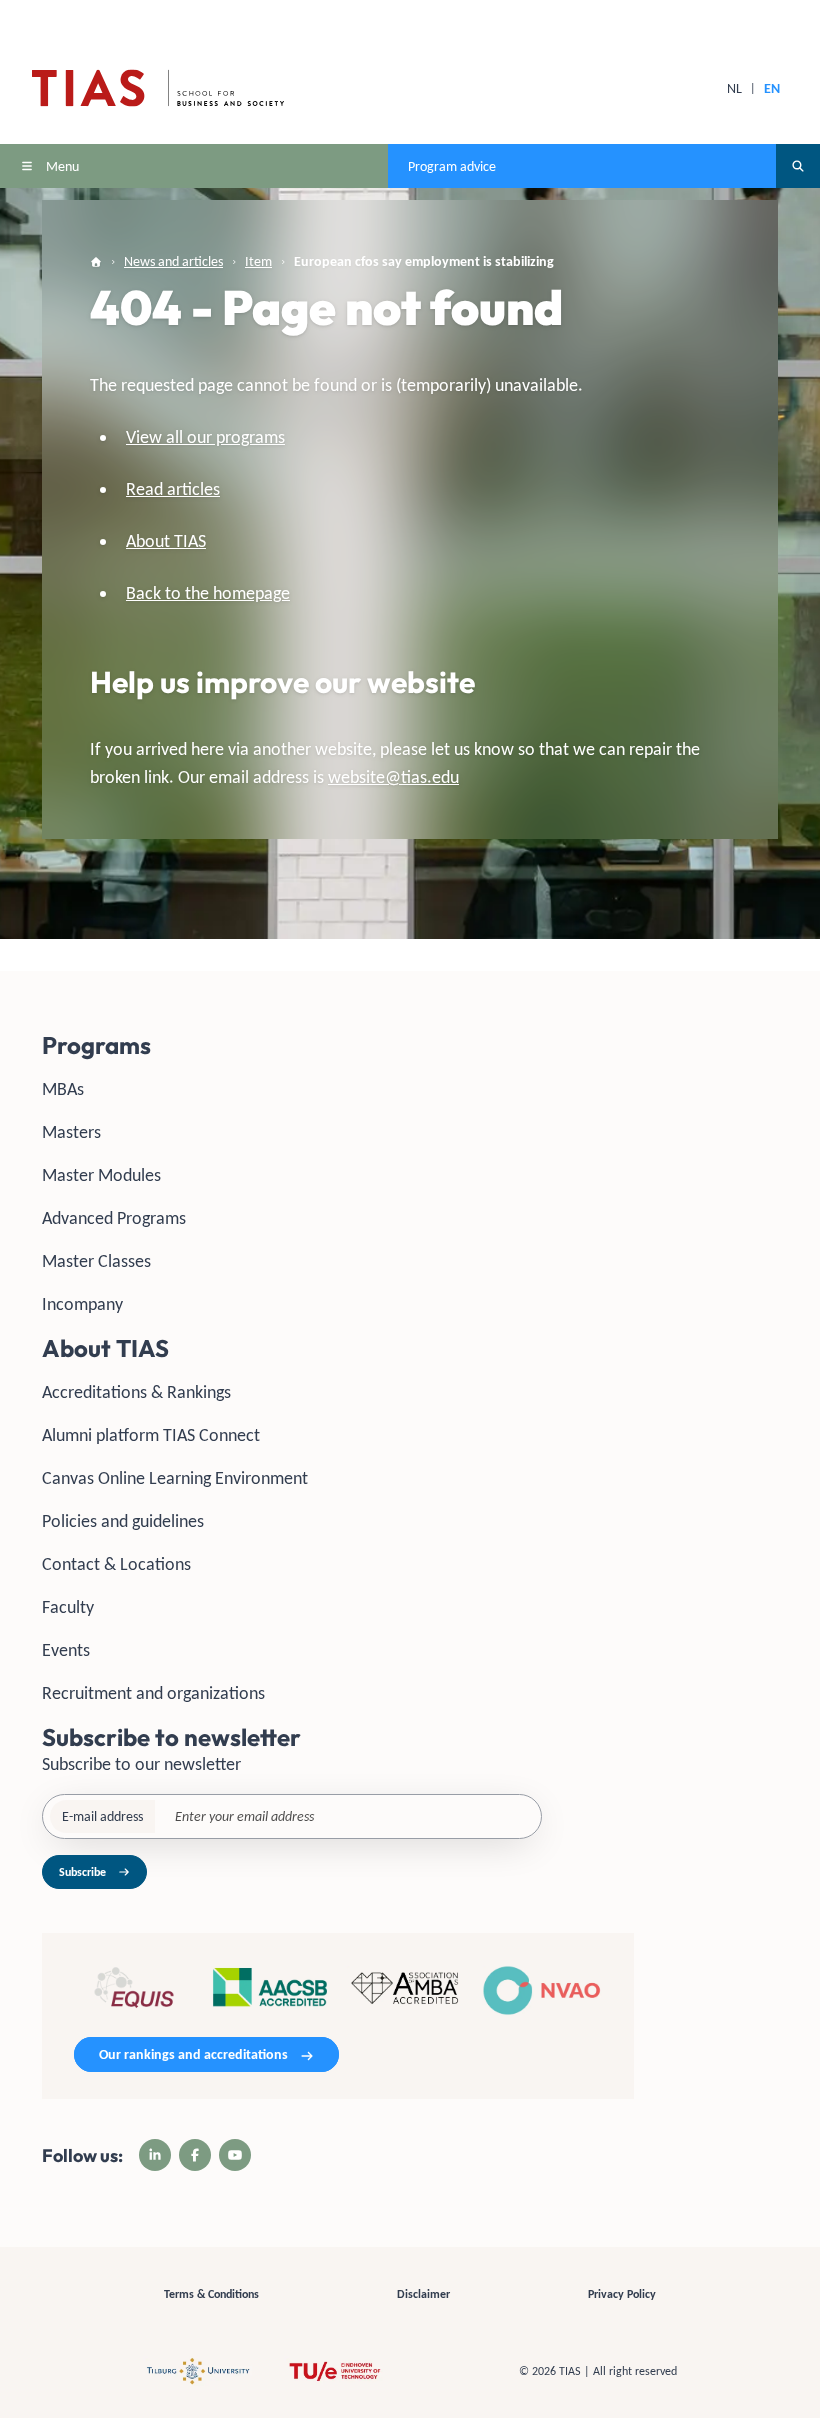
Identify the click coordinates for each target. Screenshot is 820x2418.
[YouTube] (235, 2155)
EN (772, 88)
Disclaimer (423, 2294)
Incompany (82, 1304)
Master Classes (96, 1261)
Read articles (173, 489)
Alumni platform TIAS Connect (151, 1435)
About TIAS (166, 541)
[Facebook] (195, 2155)
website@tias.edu (393, 777)
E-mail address (102, 1816)
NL (734, 88)
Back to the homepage (208, 593)
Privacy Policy (622, 2294)
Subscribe (82, 1872)
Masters (71, 1132)
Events (66, 1650)
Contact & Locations (116, 1564)
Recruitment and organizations (153, 1693)
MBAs (63, 1089)
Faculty (68, 1607)
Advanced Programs (114, 1218)
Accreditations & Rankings (136, 1392)
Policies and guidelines (123, 1521)
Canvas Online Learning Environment (175, 1478)
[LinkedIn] (155, 2155)
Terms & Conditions (211, 2294)
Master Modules (101, 1175)
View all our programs (205, 437)
